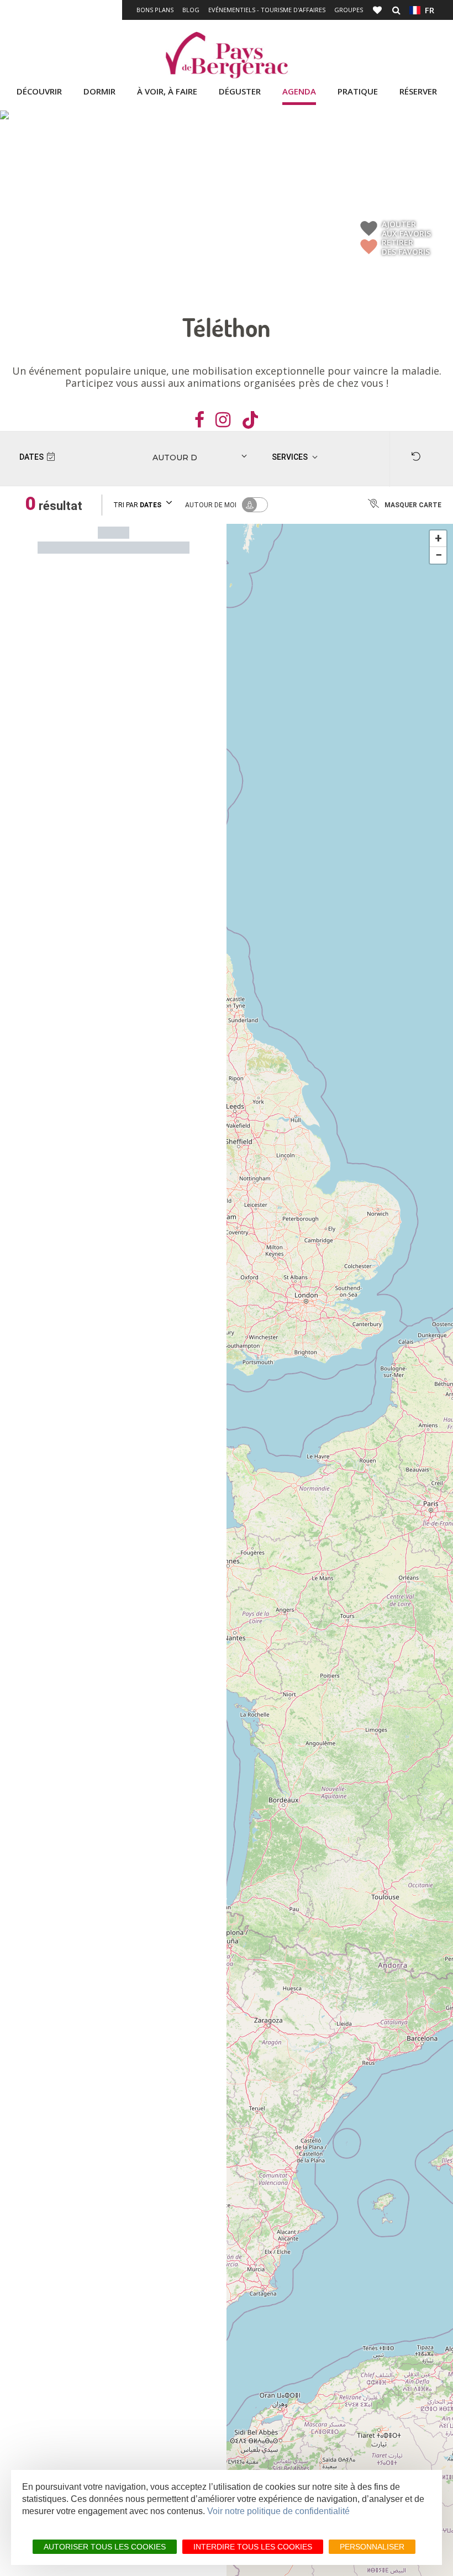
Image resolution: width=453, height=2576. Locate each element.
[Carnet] (378, 10)
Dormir (99, 91)
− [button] (439, 555)
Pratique (358, 91)
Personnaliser (372, 2547)
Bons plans (155, 10)
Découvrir (39, 91)
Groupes (349, 10)
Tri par (137, 505)
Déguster (240, 91)
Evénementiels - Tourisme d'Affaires (267, 10)
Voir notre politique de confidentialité (278, 2511)
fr (427, 10)
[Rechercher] (396, 10)
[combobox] (172, 458)
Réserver (418, 91)
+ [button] (438, 538)
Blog (191, 10)
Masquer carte (413, 505)
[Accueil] (227, 55)
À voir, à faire (167, 91)
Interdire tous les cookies (253, 2547)
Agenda (299, 91)
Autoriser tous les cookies (105, 2547)
